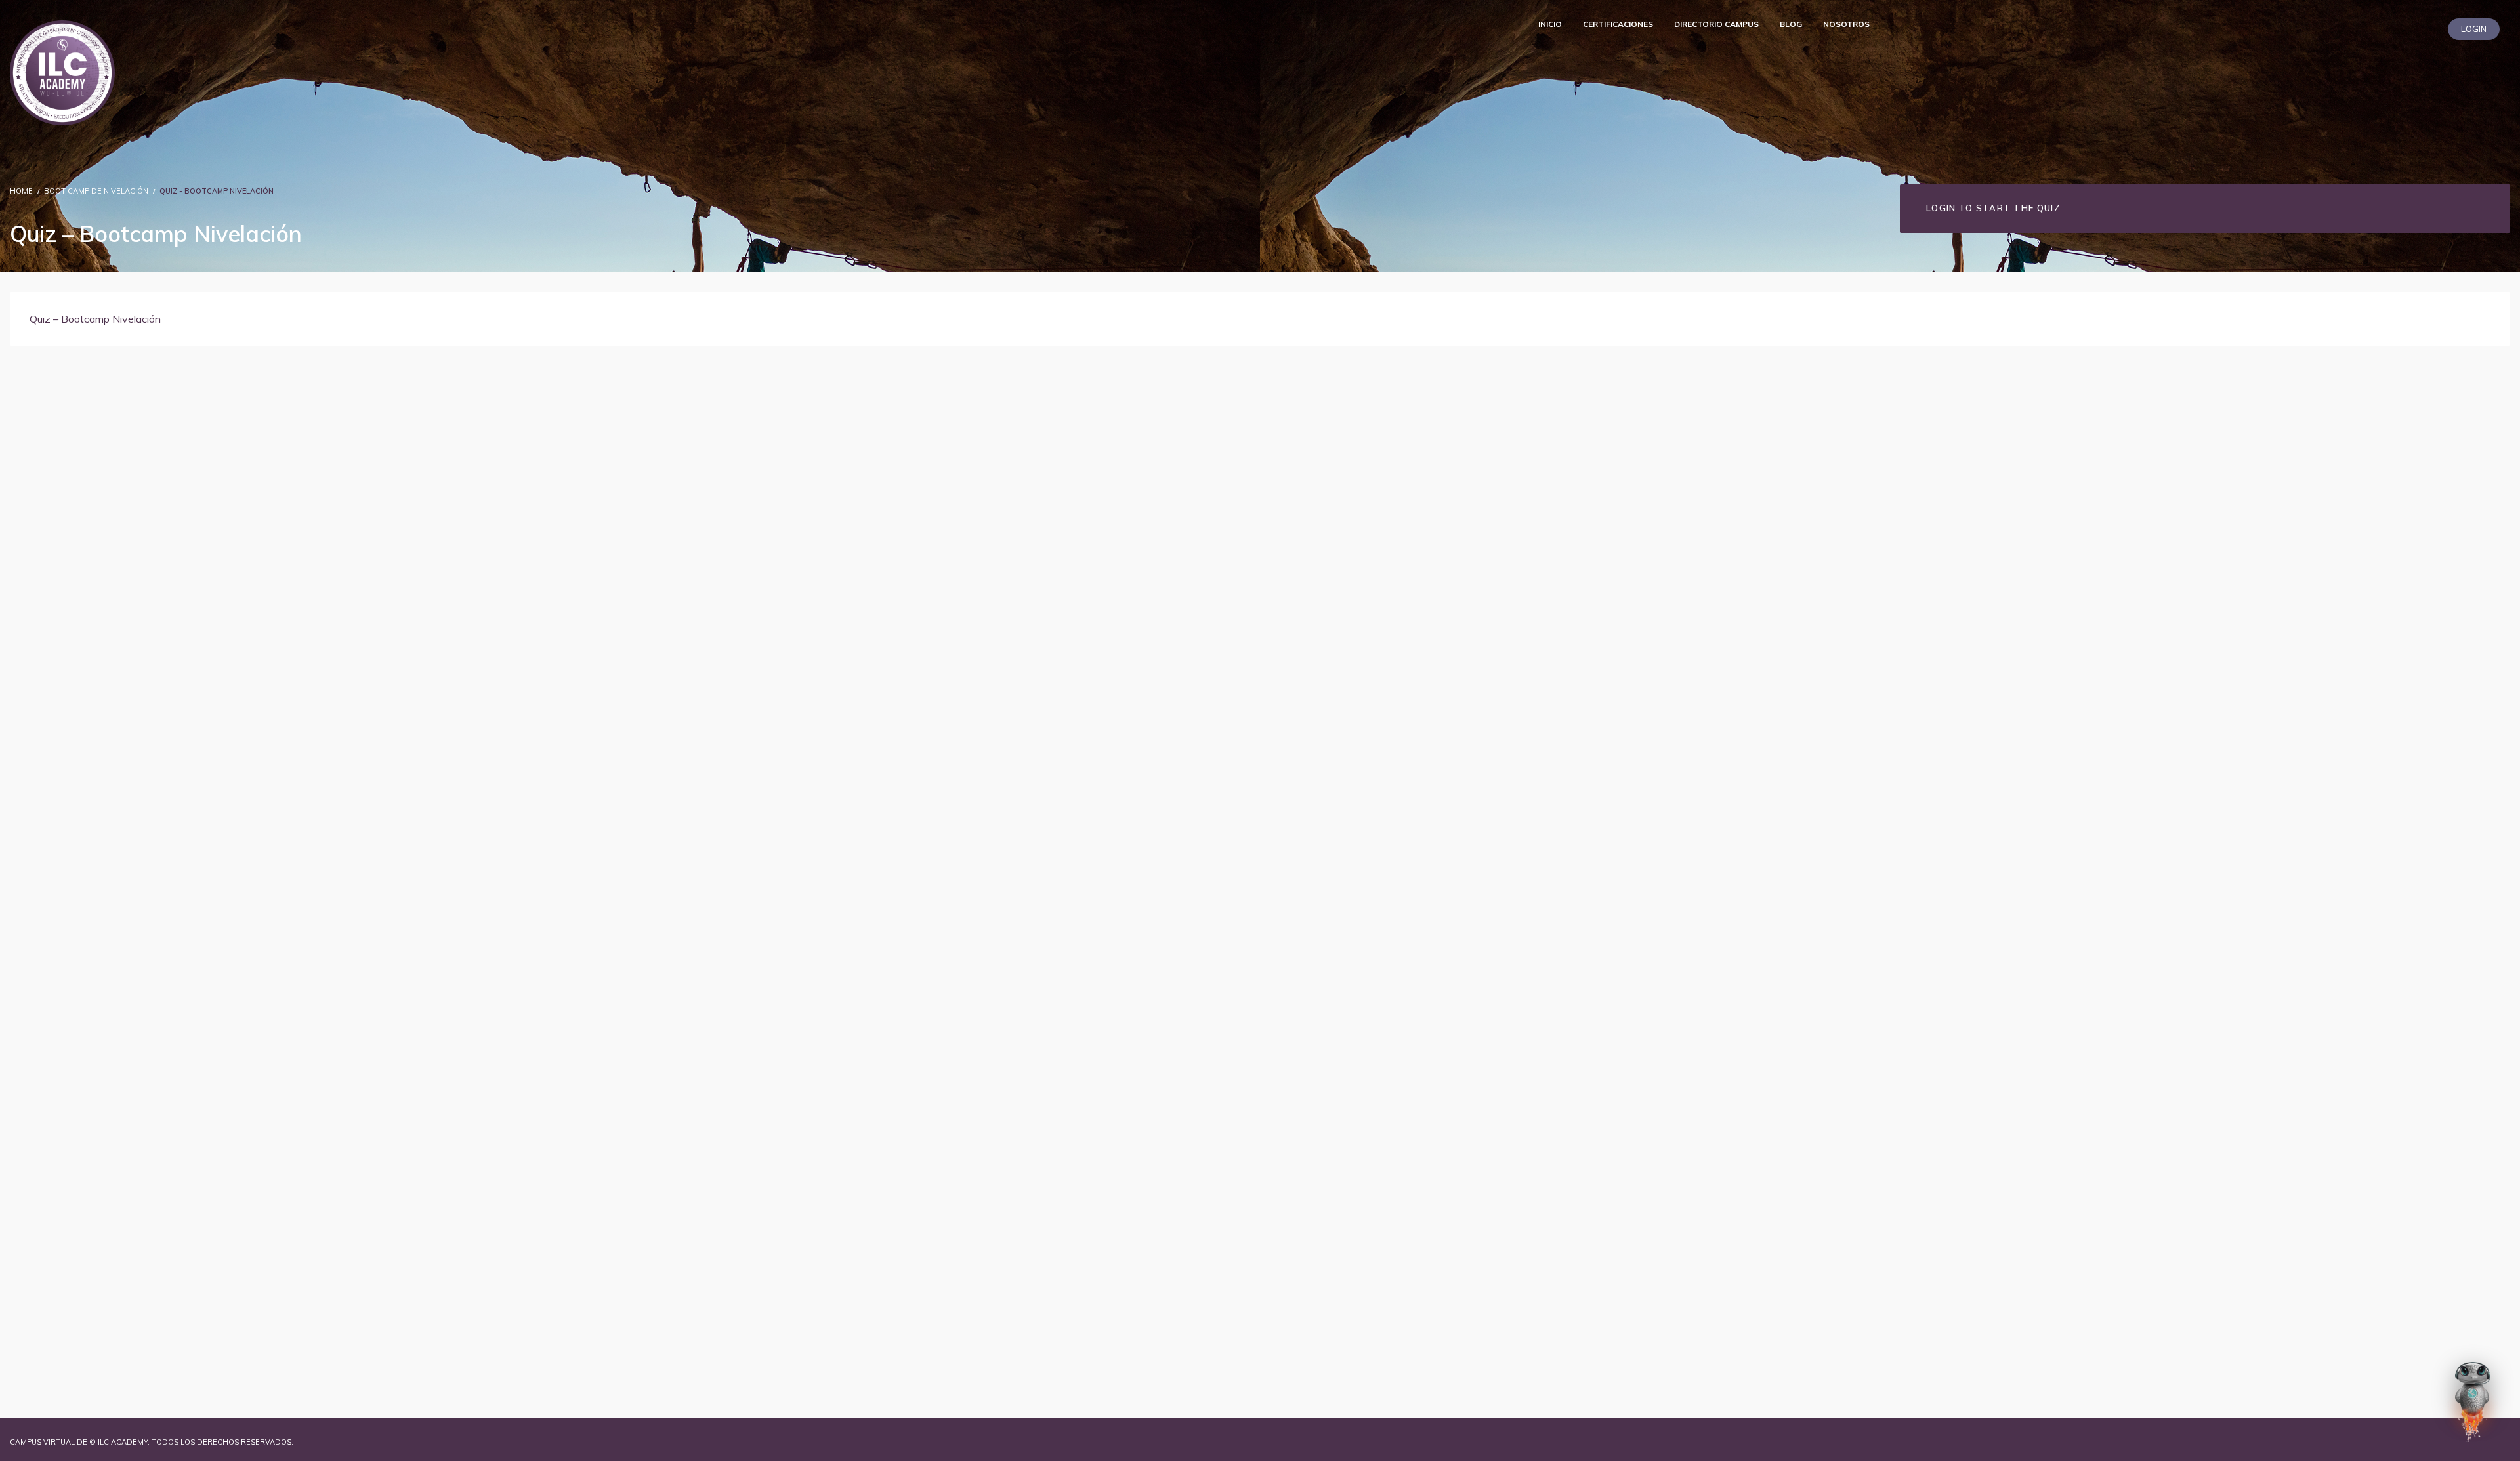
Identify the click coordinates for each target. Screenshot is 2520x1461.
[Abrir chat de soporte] (2473, 1401)
